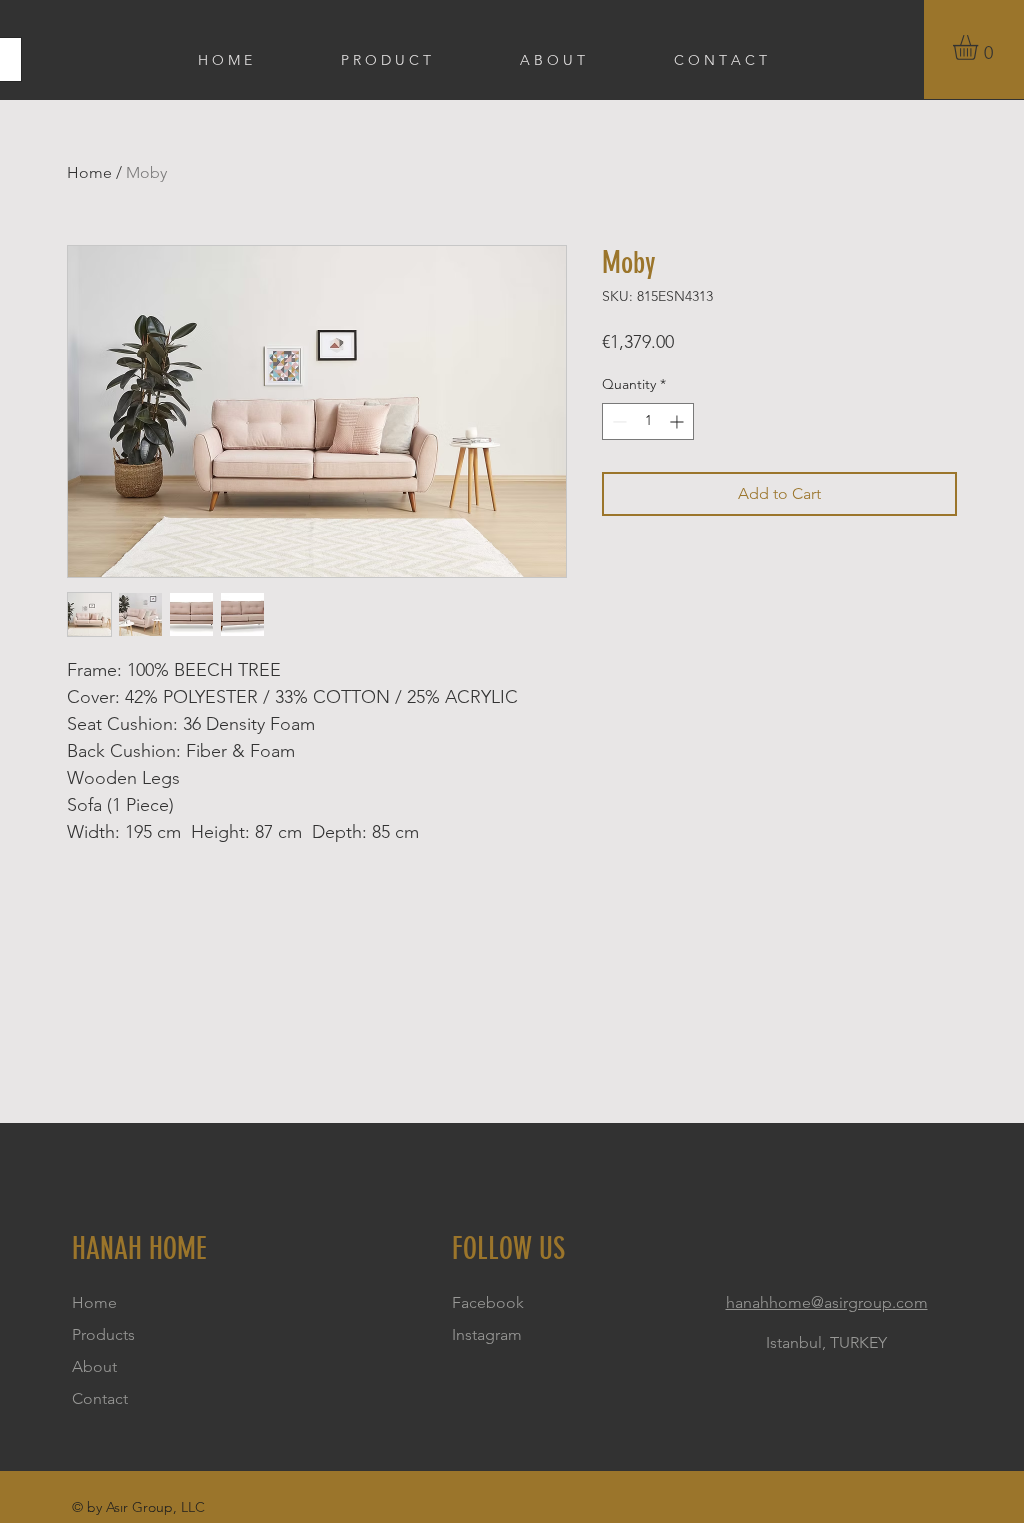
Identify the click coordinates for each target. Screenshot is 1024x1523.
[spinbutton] (648, 421)
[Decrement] (617, 421)
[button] (980, 47)
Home (89, 172)
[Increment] (678, 421)
